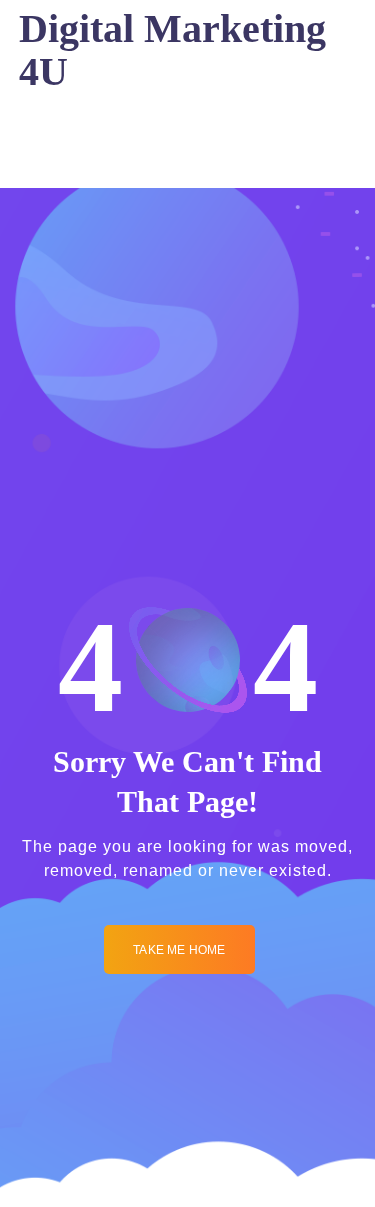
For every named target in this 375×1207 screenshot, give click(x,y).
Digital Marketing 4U (172, 50)
